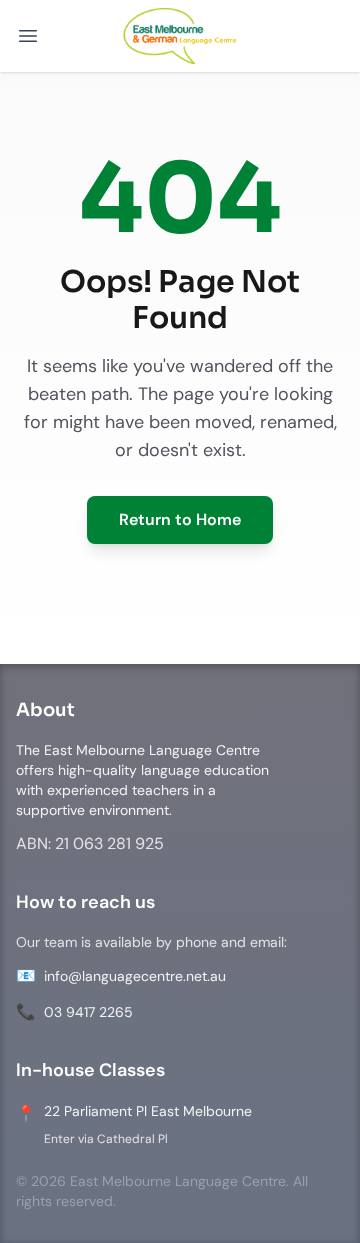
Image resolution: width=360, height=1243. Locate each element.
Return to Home (180, 519)
